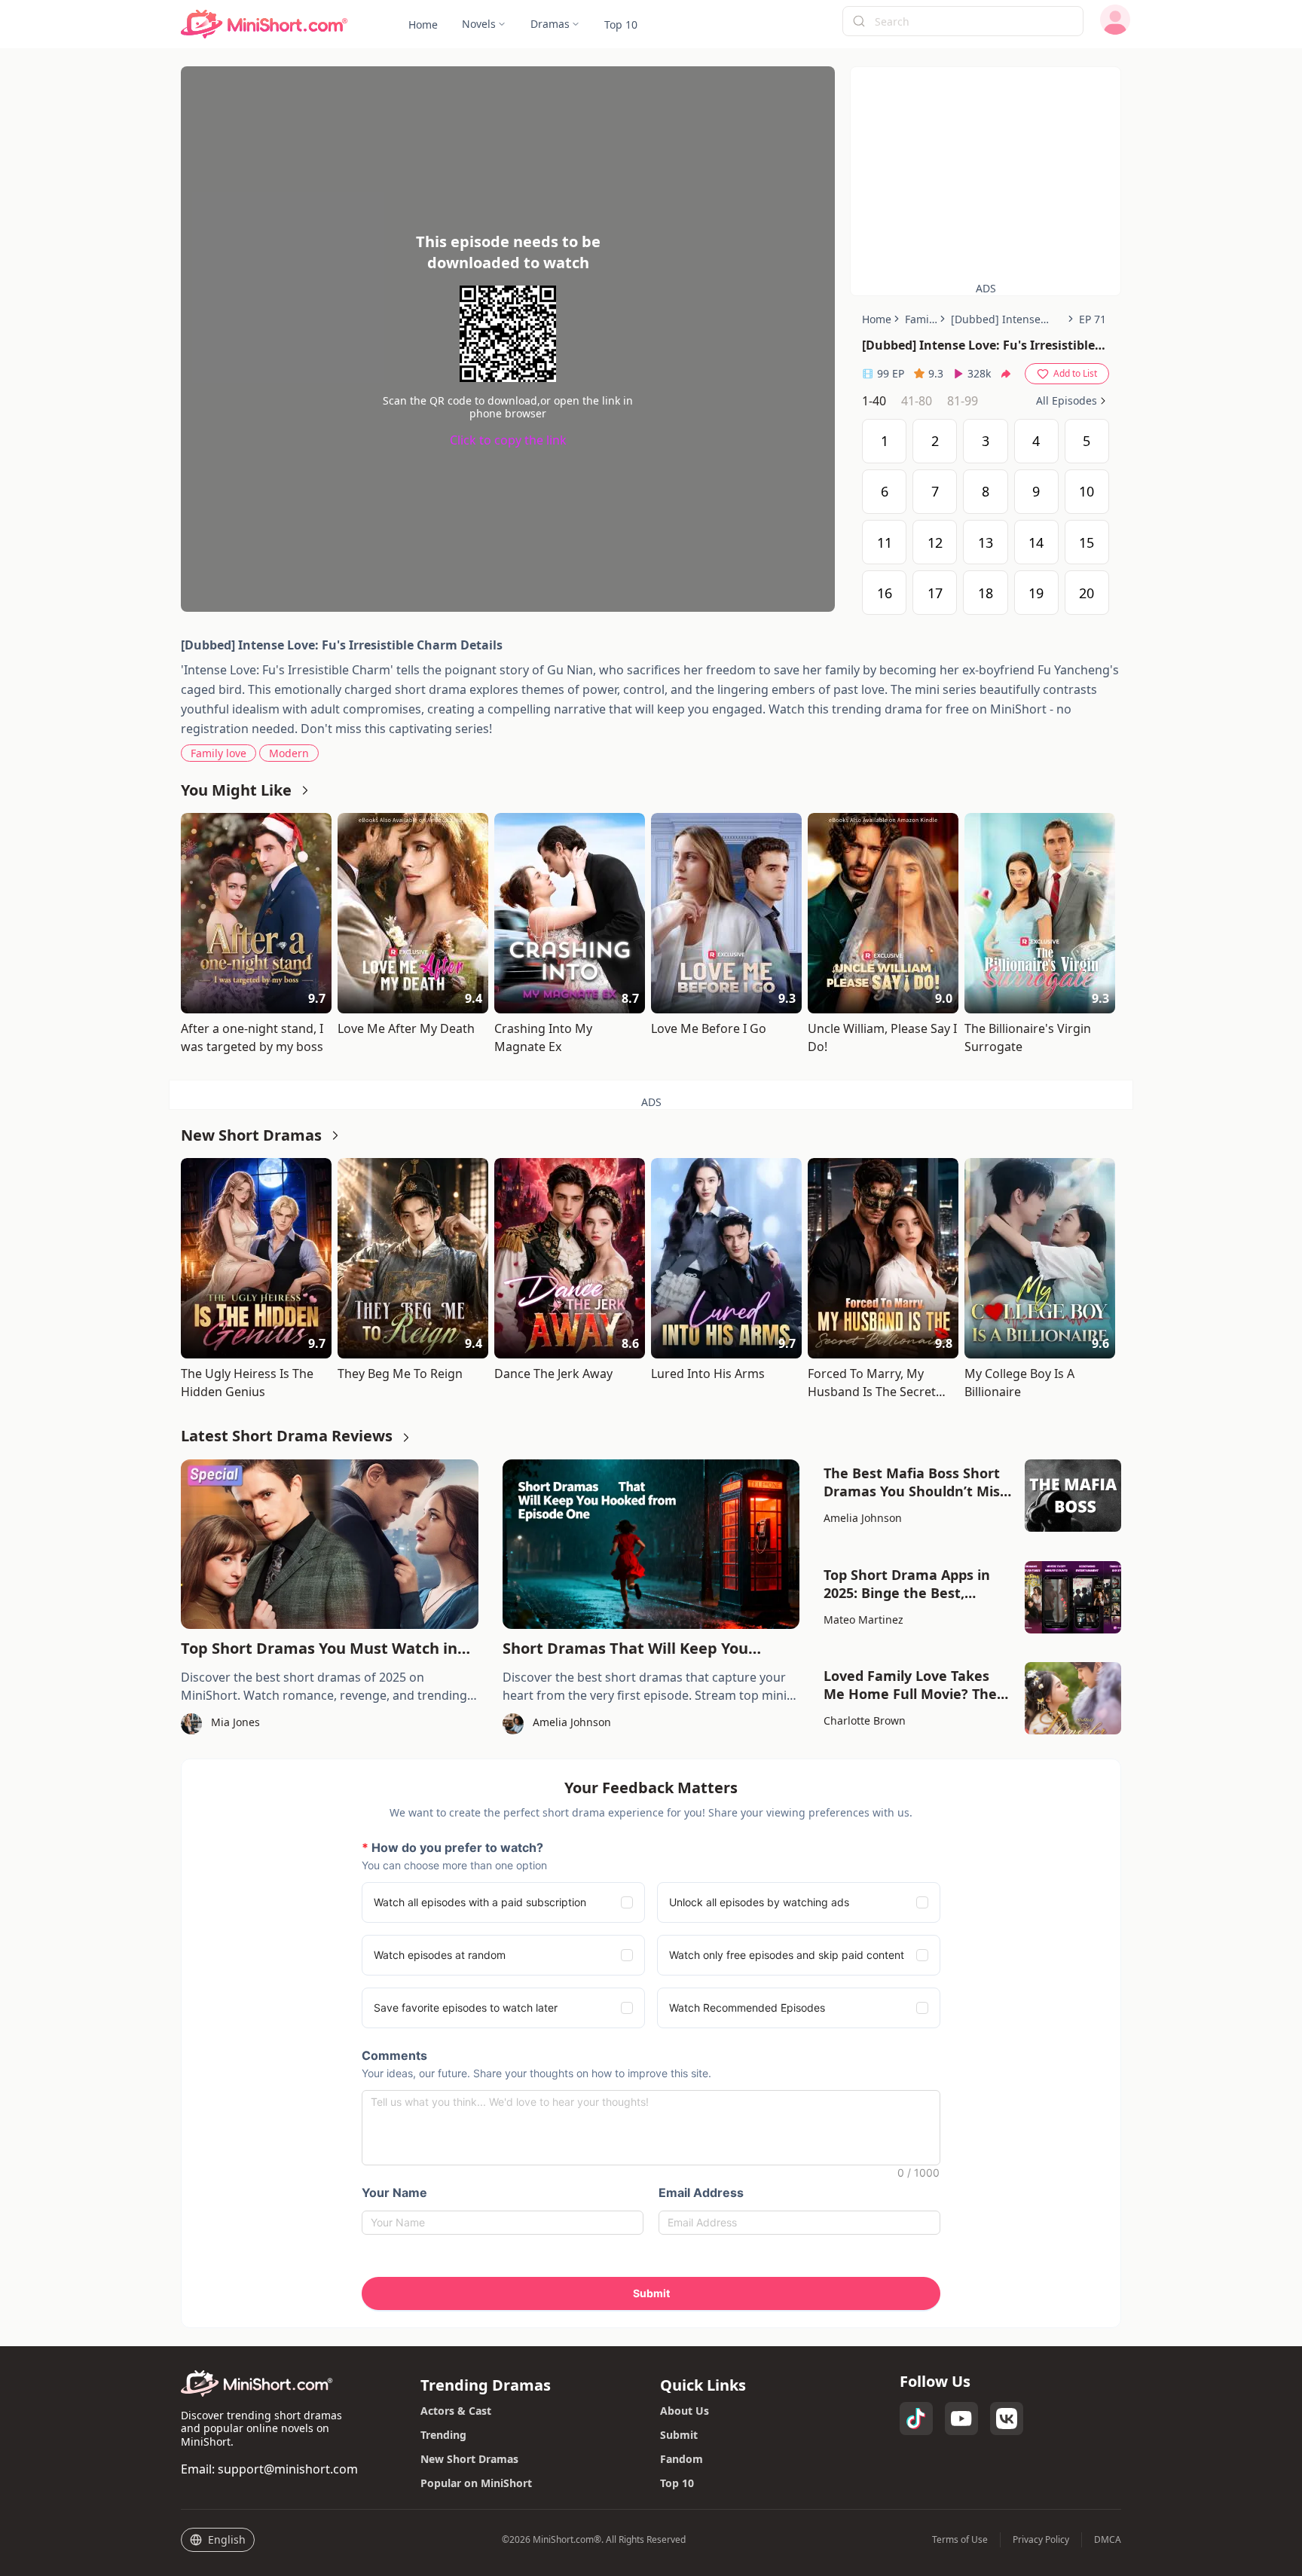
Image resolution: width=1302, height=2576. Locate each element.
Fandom (682, 2459)
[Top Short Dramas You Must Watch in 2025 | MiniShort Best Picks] (330, 1544)
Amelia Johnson (863, 1518)
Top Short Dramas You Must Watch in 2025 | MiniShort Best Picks (319, 1649)
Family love (219, 753)
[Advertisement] (986, 173)
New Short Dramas (469, 2459)
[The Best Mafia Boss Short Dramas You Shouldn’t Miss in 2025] (1073, 1496)
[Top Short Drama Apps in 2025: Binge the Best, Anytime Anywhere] (1073, 1597)
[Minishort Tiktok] (916, 2419)
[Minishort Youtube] (961, 2419)
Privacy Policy (1041, 2540)
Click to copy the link (508, 440)
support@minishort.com (288, 2469)
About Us (685, 2411)
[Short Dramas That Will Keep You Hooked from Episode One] (651, 1544)
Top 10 (677, 2483)
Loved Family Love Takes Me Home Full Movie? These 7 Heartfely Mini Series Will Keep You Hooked (918, 1685)
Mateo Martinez (863, 1620)
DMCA (1108, 2540)
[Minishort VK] (1007, 2419)
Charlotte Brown (865, 1720)
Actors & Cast (456, 2411)
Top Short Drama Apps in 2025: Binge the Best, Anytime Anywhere (907, 1584)
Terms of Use (960, 2540)
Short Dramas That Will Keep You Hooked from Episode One (625, 1649)
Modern (289, 753)
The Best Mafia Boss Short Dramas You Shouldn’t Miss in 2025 (915, 1482)
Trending (443, 2435)
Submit (679, 2435)
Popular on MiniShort (476, 2483)
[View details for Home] (264, 24)
